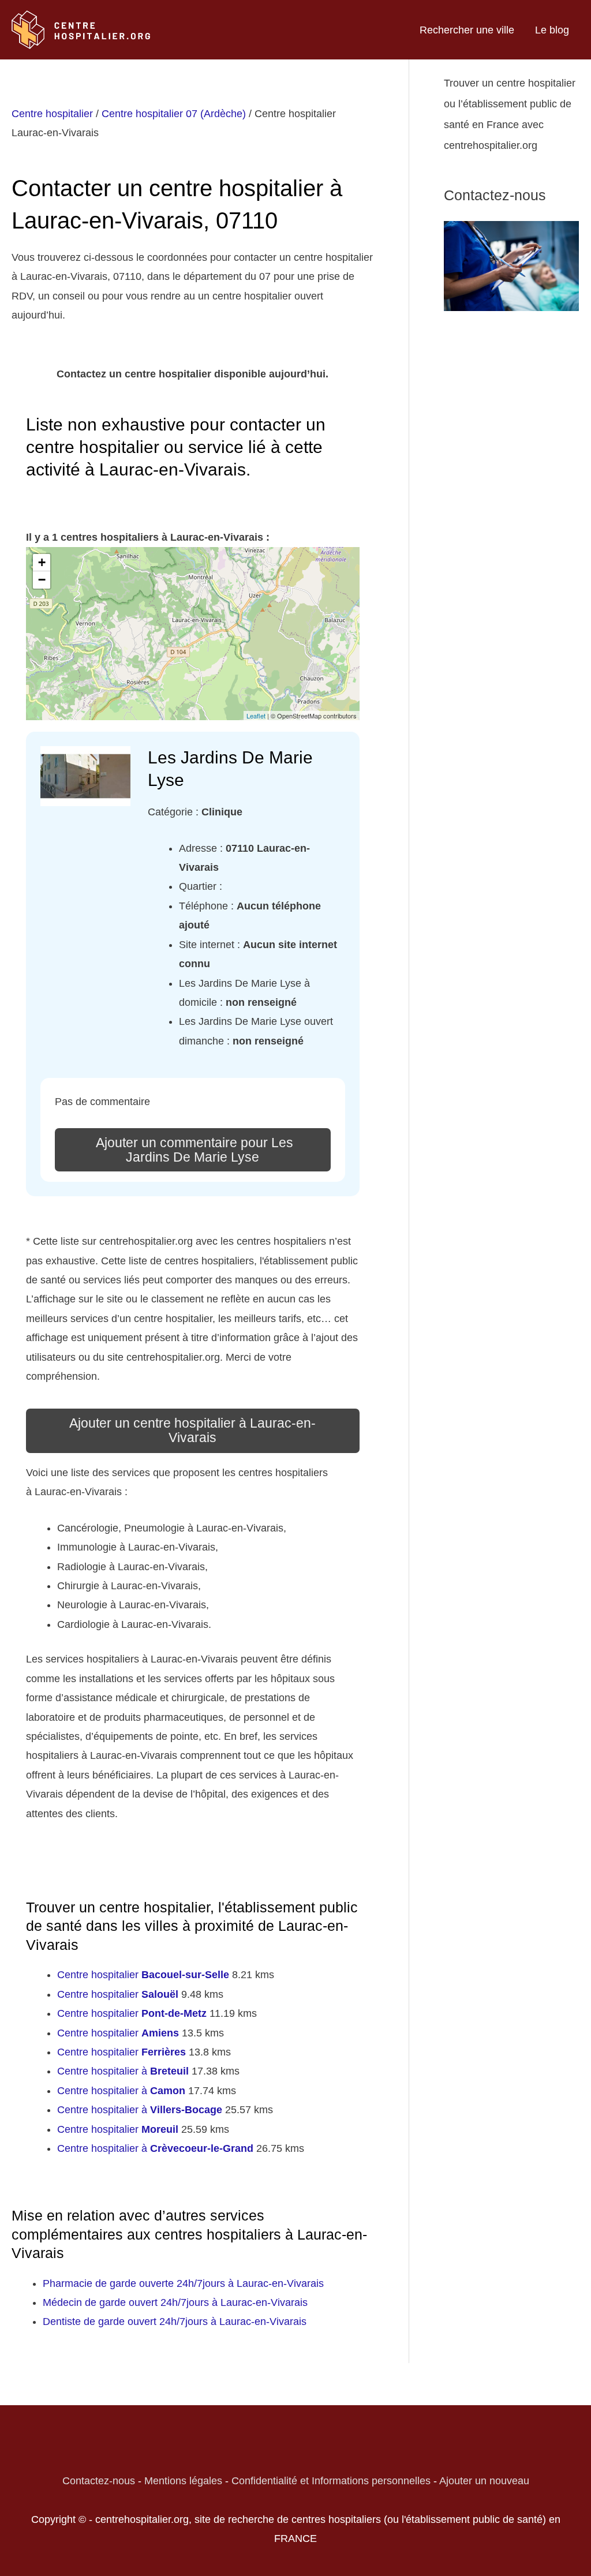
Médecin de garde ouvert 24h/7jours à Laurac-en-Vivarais (175, 2302)
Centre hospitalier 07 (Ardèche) (174, 114)
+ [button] (42, 562)
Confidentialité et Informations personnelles (331, 2481)
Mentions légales (183, 2481)
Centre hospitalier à (123, 2071)
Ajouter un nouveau (484, 2481)
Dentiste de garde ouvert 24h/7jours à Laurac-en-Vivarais (175, 2322)
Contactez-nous (99, 2481)
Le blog (552, 30)
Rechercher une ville (467, 30)
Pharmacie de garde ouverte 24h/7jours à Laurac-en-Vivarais (183, 2283)
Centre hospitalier (52, 114)
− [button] (42, 580)
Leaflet (256, 716)
